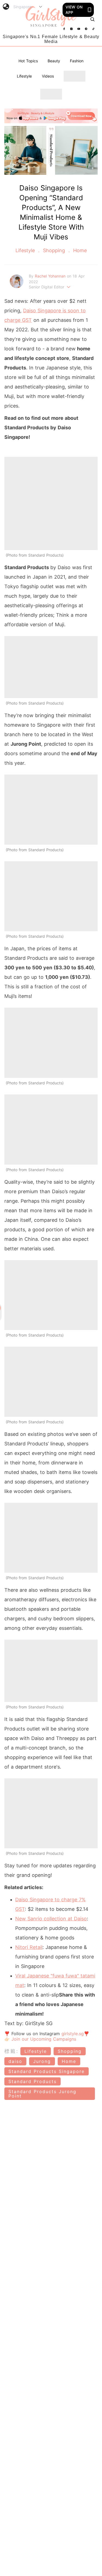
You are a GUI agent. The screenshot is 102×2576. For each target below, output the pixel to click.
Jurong (42, 2061)
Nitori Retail (29, 1947)
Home (79, 250)
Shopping (54, 250)
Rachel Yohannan (51, 276)
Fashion (77, 61)
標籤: (12, 2051)
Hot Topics (28, 61)
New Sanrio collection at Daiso (51, 1919)
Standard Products (33, 2081)
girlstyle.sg (73, 2034)
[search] (92, 19)
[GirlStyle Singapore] (51, 17)
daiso (15, 2061)
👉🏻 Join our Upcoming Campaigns (40, 2039)
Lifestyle (24, 76)
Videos (48, 76)
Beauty (54, 61)
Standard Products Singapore (47, 2071)
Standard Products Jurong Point (42, 2094)
